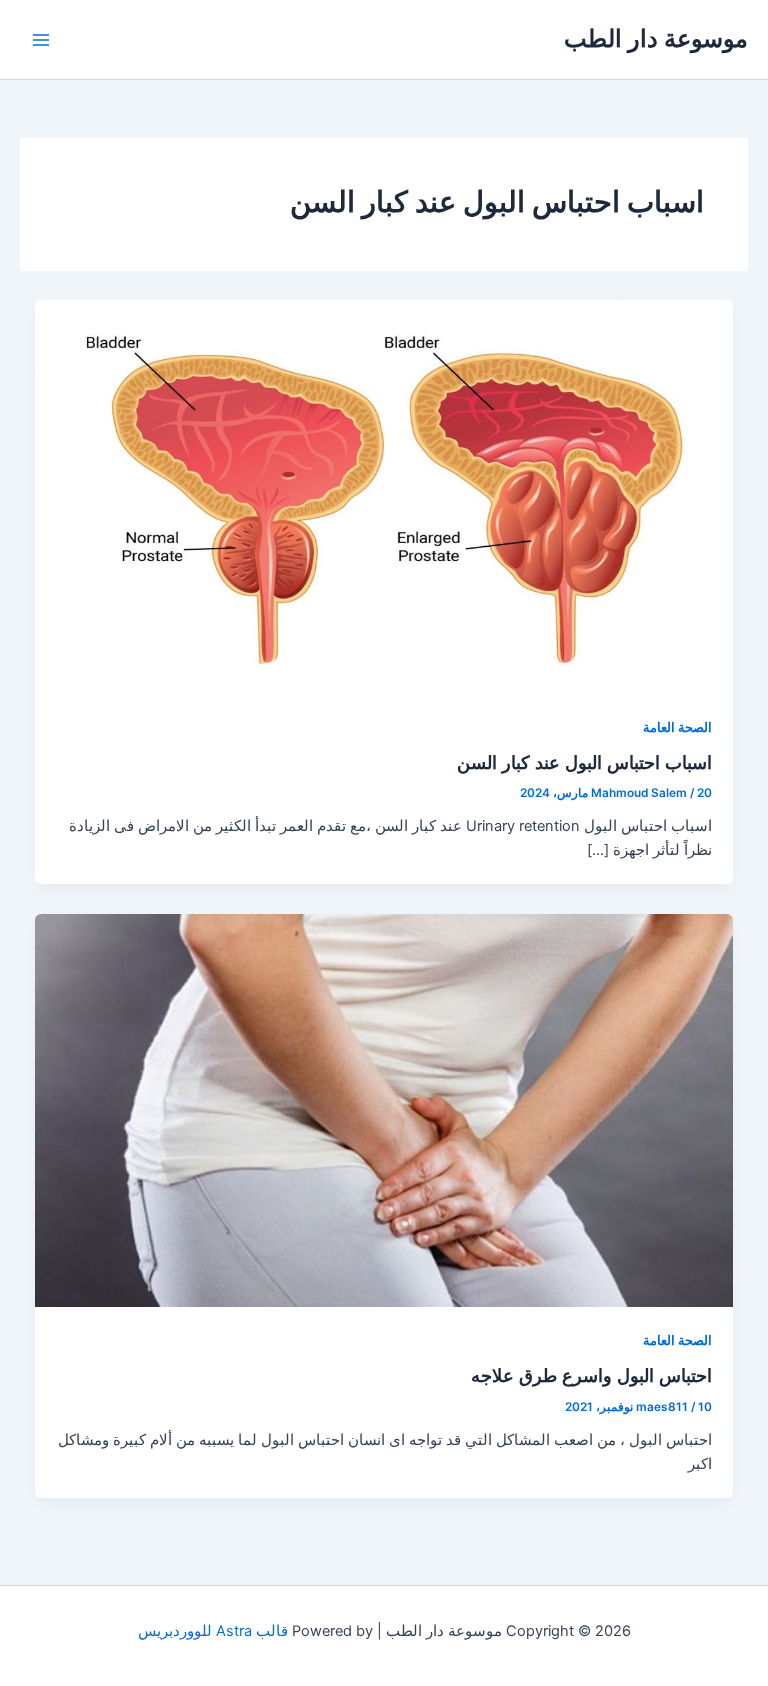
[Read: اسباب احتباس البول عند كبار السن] (384, 495)
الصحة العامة (677, 727)
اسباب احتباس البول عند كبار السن (584, 762)
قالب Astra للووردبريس (213, 1631)
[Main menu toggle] (41, 40)
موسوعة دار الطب (656, 38)
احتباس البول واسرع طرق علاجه (591, 1375)
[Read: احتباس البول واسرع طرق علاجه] (384, 1109)
